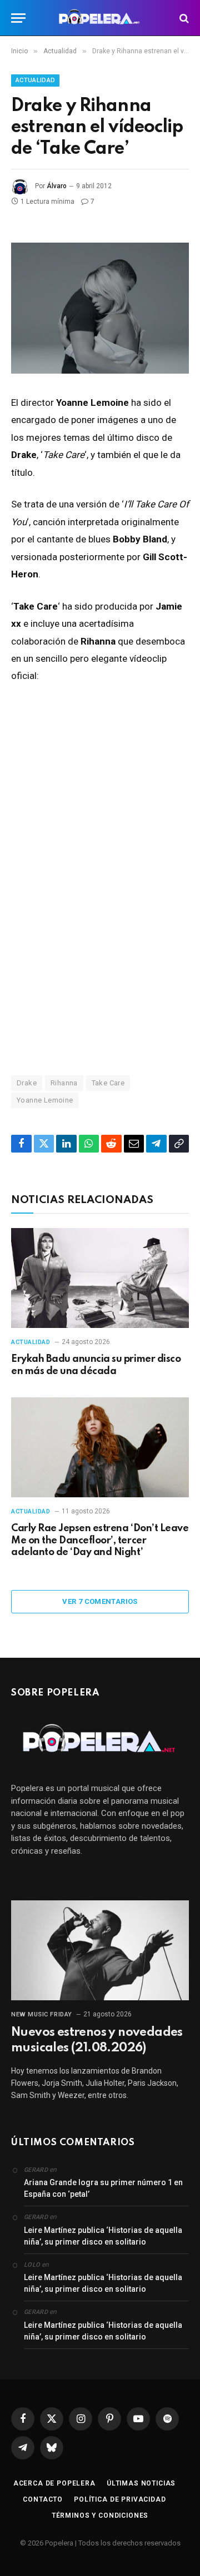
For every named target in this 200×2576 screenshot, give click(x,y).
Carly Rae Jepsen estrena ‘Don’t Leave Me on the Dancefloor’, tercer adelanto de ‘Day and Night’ (100, 1541)
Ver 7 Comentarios (100, 1601)
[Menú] (18, 18)
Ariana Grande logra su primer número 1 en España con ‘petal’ (103, 2188)
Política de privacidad (120, 2499)
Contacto (43, 2499)
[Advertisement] (100, 939)
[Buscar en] (183, 18)
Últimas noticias (141, 2483)
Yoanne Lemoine (45, 1100)
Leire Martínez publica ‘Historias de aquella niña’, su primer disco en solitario (103, 2236)
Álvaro (57, 186)
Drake (27, 1083)
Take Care (108, 1083)
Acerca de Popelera (54, 2483)
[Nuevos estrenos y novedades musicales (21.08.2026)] (100, 1950)
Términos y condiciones (100, 2515)
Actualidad (35, 80)
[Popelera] (100, 18)
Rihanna (64, 1083)
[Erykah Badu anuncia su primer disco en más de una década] (100, 1278)
